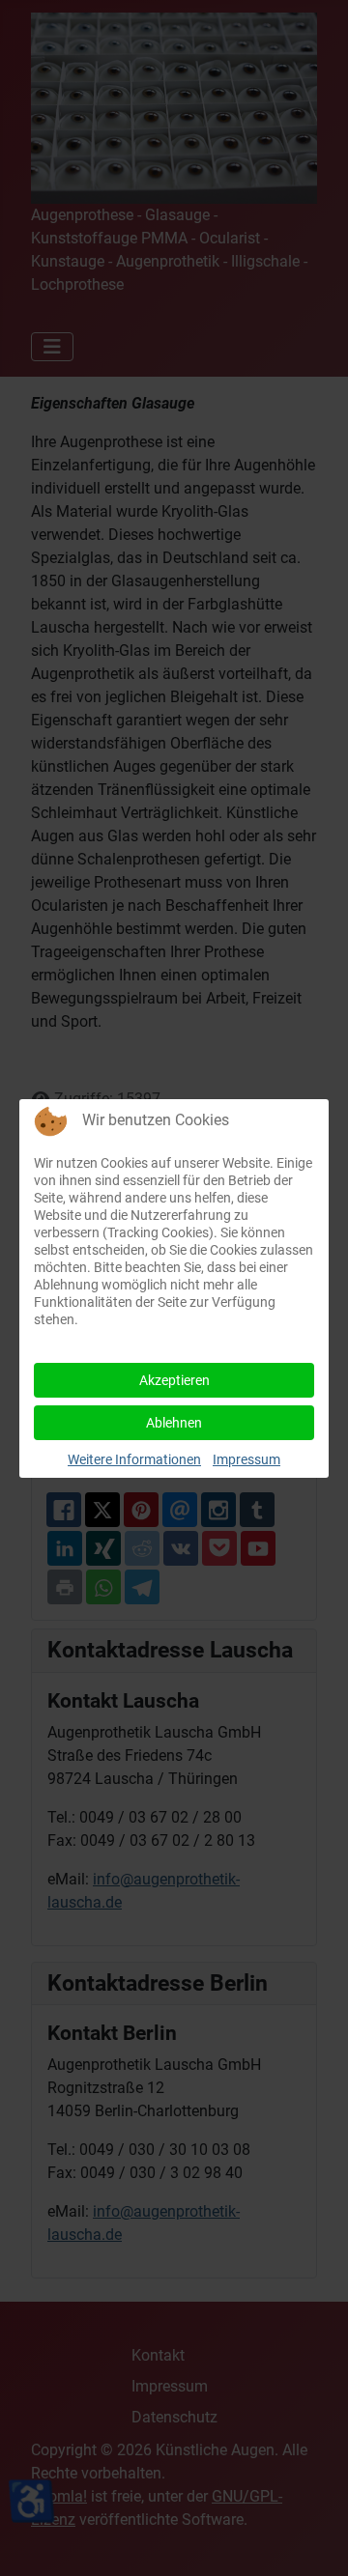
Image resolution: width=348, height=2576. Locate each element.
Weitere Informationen (134, 1459)
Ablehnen (174, 1423)
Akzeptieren (174, 1380)
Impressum (246, 1459)
